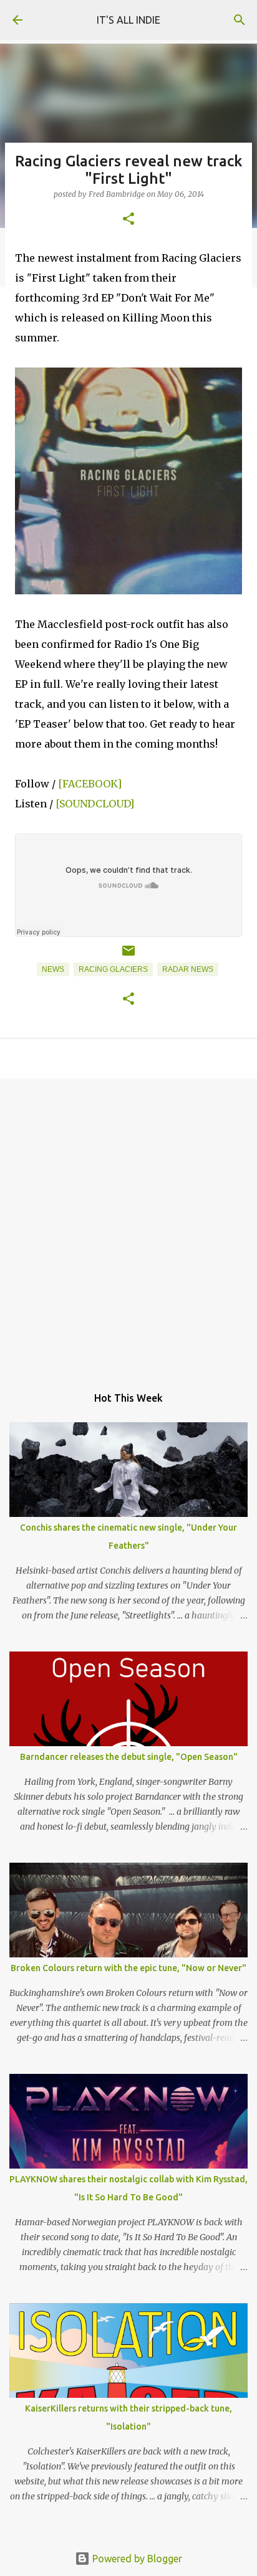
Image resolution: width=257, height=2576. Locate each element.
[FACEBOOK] (91, 784)
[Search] (240, 20)
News (53, 969)
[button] (128, 220)
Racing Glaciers (113, 969)
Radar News (188, 969)
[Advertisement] (128, 1225)
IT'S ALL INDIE (128, 20)
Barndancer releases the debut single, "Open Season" (129, 1757)
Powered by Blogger (136, 2559)
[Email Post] (128, 956)
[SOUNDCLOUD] (95, 804)
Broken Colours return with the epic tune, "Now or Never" (128, 1968)
